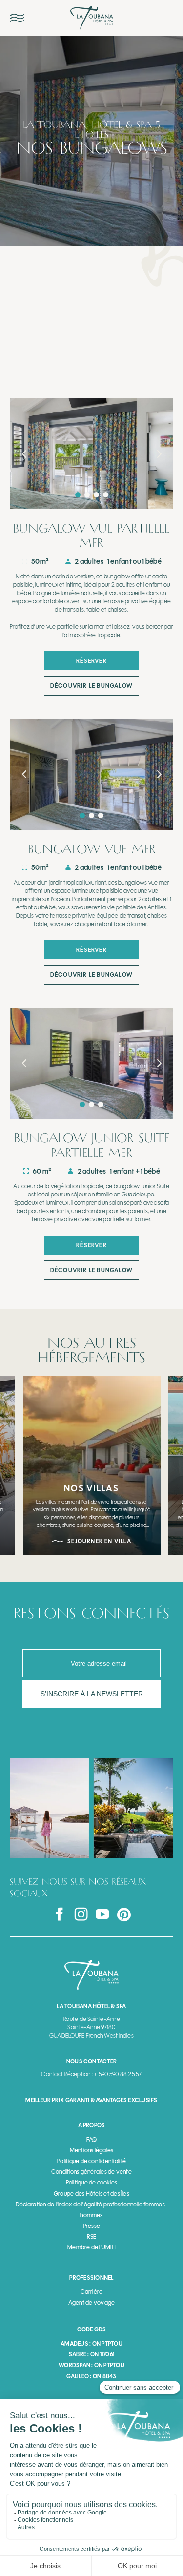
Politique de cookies (92, 2183)
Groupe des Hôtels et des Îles (91, 2194)
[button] (24, 454)
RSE (92, 2237)
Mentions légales (92, 2150)
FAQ (92, 2140)
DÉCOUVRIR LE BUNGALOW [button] (91, 686)
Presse (91, 2226)
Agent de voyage (92, 2303)
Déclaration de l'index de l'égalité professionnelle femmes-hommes (91, 2210)
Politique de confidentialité (91, 2161)
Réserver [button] (91, 661)
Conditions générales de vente (91, 2172)
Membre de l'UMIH (91, 2247)
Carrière (92, 2292)
